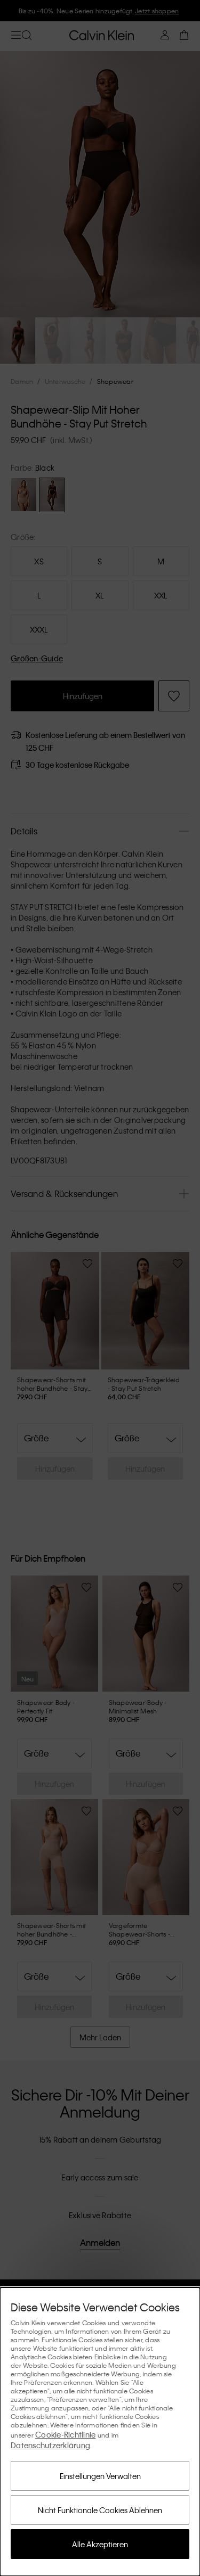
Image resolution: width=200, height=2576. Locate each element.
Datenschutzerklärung (50, 2445)
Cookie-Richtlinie (65, 2434)
